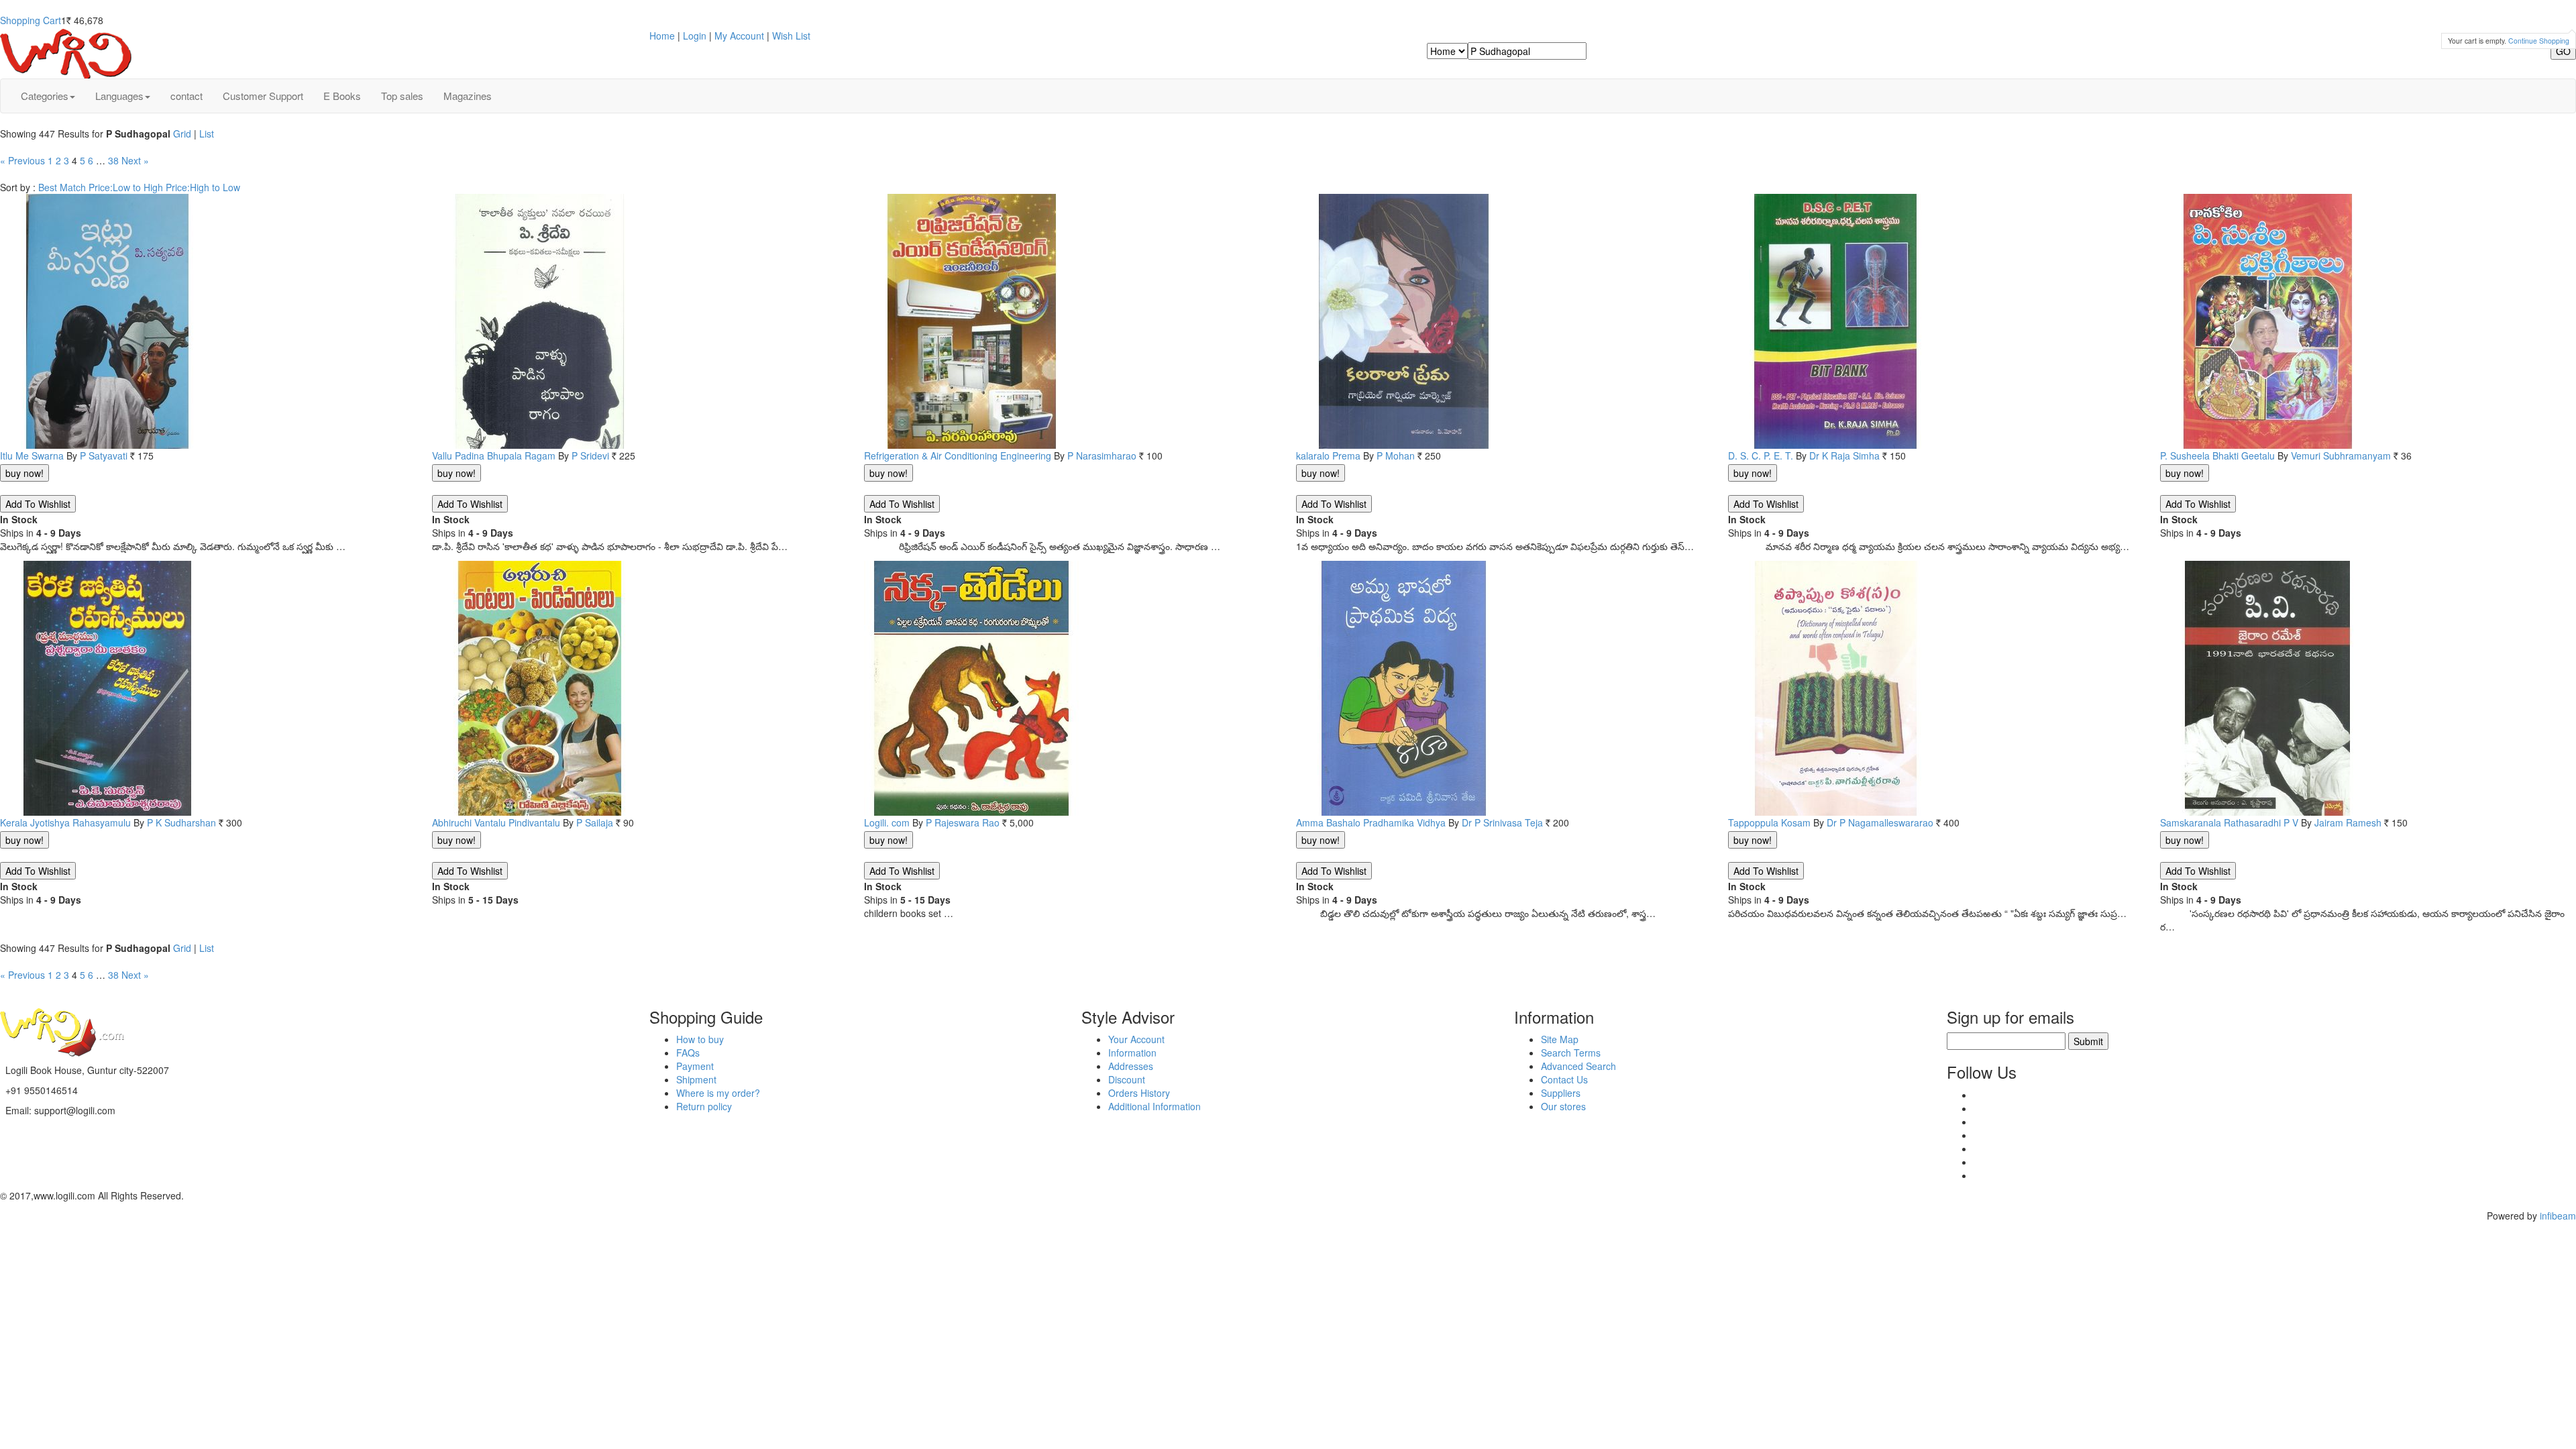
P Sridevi (590, 455)
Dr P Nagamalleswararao (1880, 822)
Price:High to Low (203, 187)
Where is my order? (718, 1093)
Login (695, 36)
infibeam (2558, 1216)
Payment (695, 1066)
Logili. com (887, 822)
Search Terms (1571, 1053)
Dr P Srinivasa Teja (1502, 822)
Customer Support (263, 96)
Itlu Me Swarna (32, 455)
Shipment (696, 1079)
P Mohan (1396, 455)
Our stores (1563, 1106)
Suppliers (1561, 1093)
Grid (182, 133)
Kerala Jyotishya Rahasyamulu (65, 822)
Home (662, 36)
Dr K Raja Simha (1844, 455)
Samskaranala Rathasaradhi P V (2229, 822)
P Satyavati (104, 455)
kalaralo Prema (1328, 455)
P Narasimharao (1102, 455)
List (207, 133)
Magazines (468, 96)
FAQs (688, 1053)
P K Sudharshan (181, 822)
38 (113, 160)
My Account (739, 36)
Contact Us (1564, 1079)
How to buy (700, 1039)
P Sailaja (595, 822)
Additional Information (1155, 1106)
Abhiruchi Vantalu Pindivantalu (496, 822)
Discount (1127, 1079)
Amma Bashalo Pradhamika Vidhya (1371, 822)
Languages (119, 96)
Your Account (1136, 1039)
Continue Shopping (2539, 41)
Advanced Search (1578, 1066)
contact (186, 96)
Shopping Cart (31, 20)
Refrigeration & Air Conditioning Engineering (958, 455)
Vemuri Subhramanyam (2341, 455)
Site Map (1560, 1039)
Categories (45, 96)
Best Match (62, 187)
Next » (135, 160)
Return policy (704, 1106)
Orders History (1139, 1093)
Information (1132, 1053)
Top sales (402, 96)
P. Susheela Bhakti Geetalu (2217, 455)
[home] (67, 52)
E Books (342, 96)
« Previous (22, 160)
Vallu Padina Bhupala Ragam (494, 455)
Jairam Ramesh (2348, 822)
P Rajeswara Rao (963, 822)
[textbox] (1527, 51)
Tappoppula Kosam (1769, 822)
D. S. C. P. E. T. (1761, 455)
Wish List (791, 36)
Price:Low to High (126, 187)
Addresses (1131, 1066)
